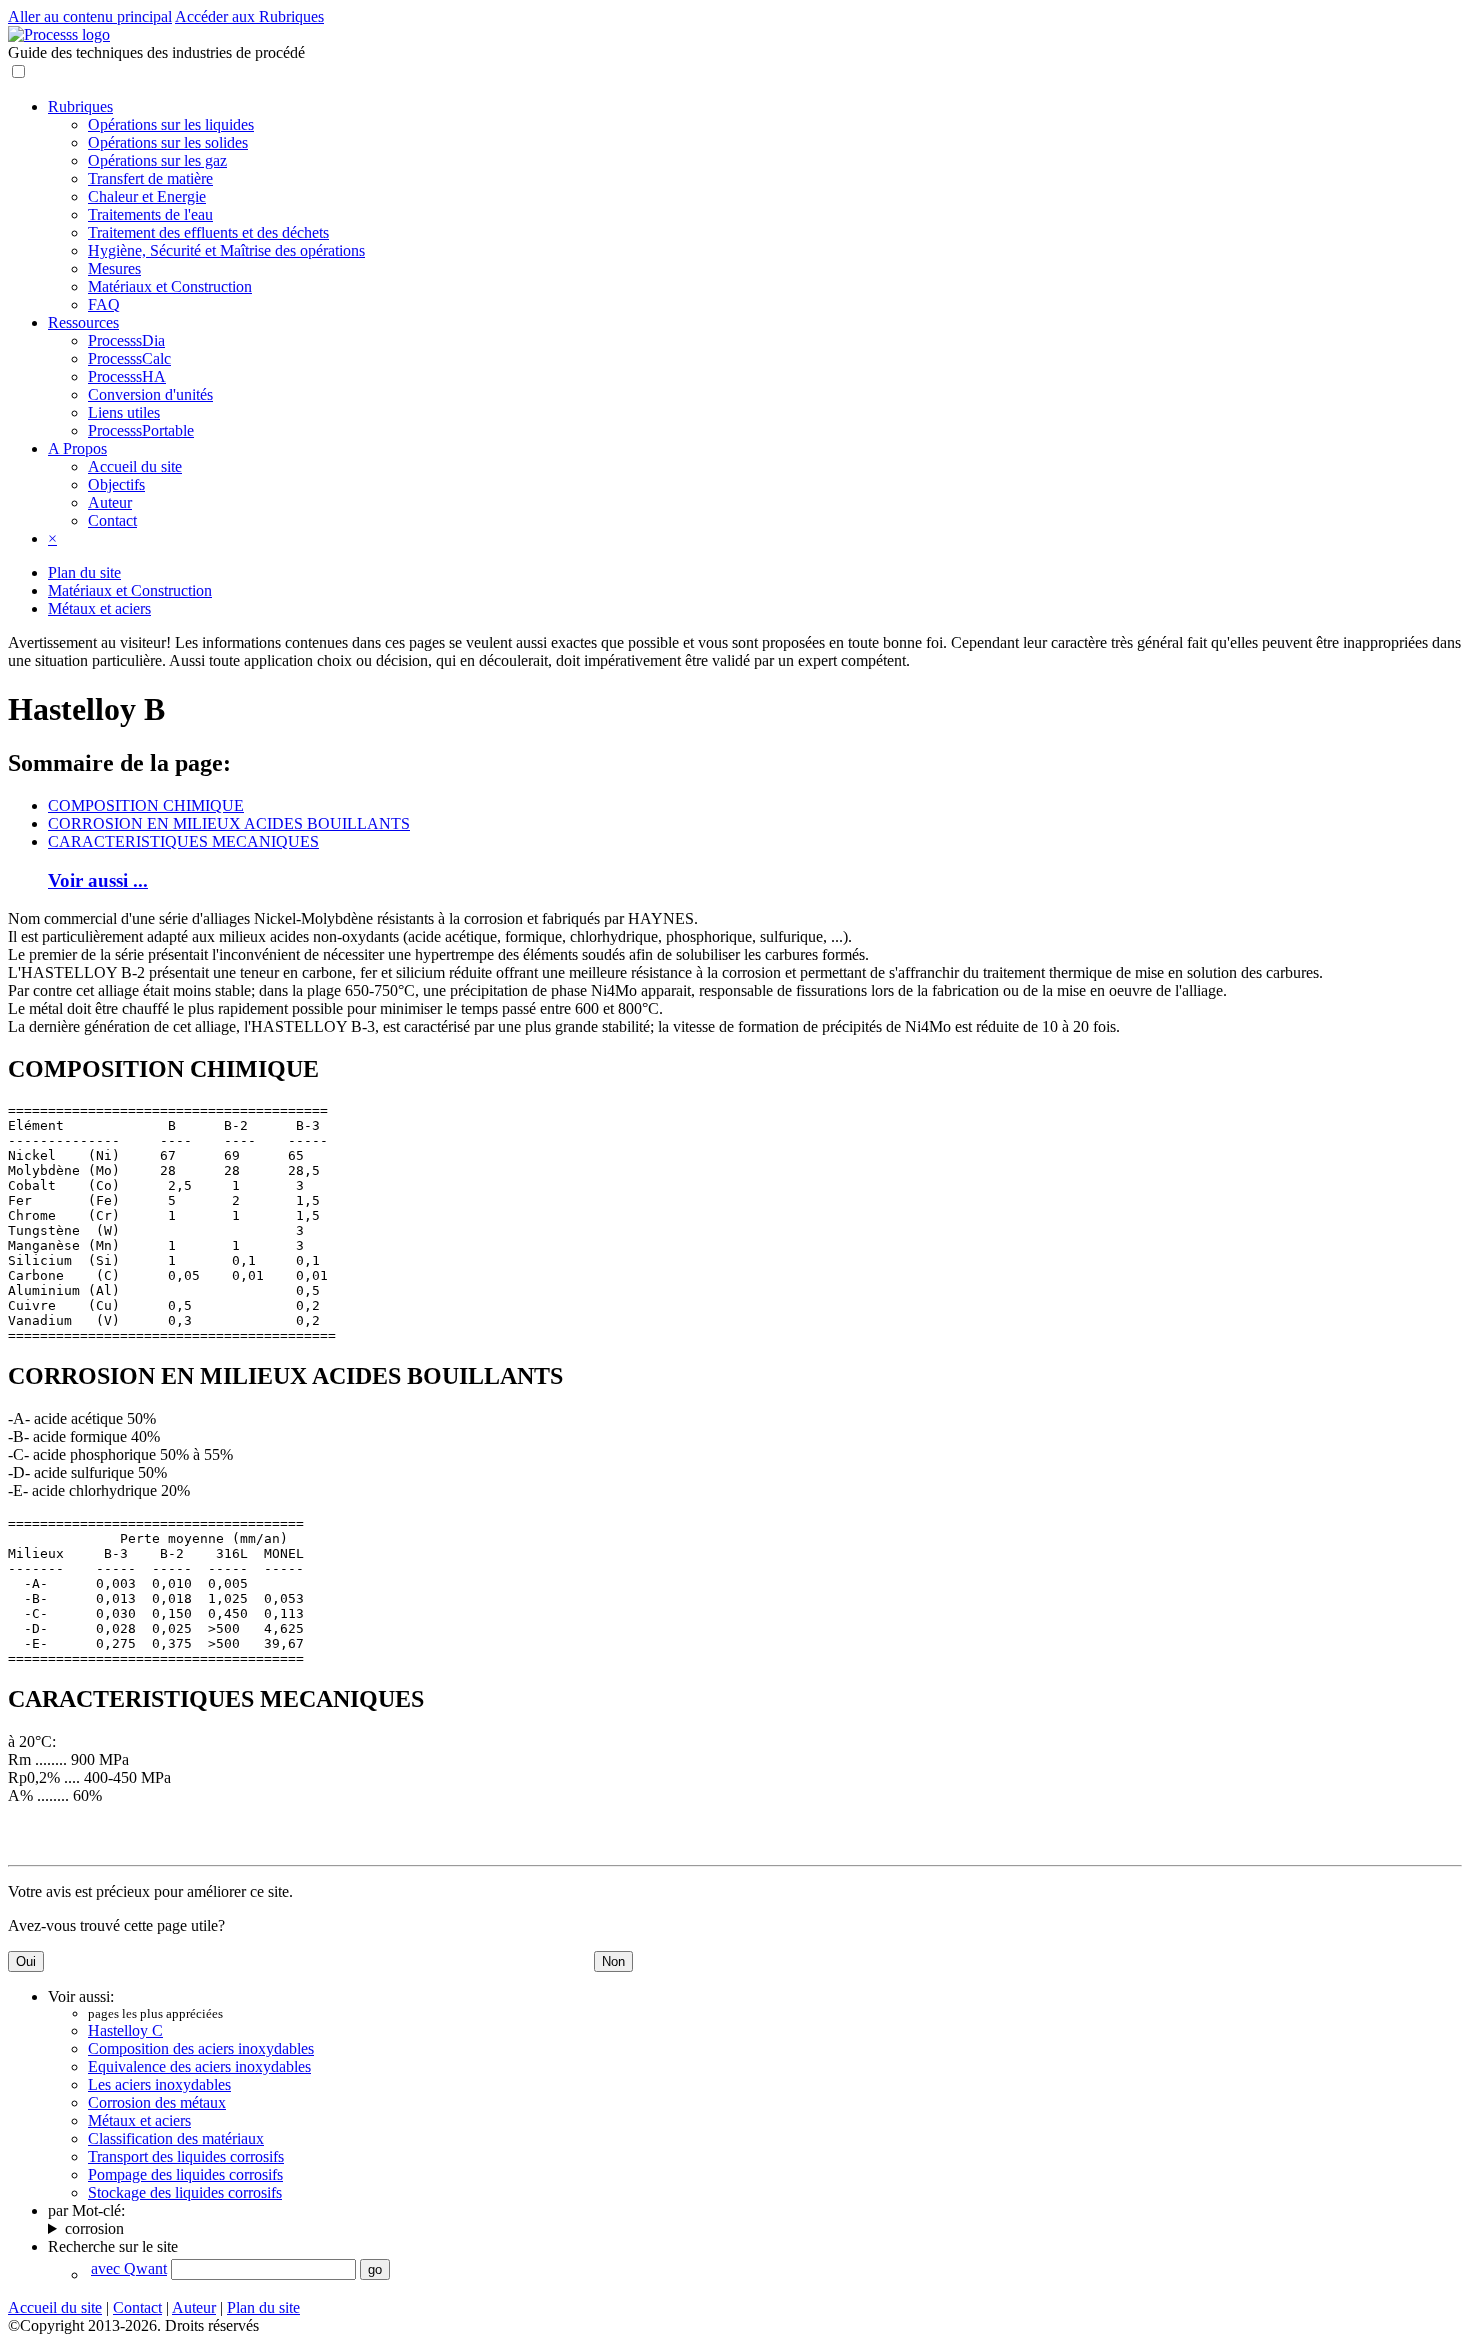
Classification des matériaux (176, 2138)
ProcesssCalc (129, 358)
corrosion (94, 2228)
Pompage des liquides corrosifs (185, 2174)
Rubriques (80, 106)
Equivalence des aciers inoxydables (199, 2066)
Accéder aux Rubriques (249, 16)
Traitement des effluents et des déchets (208, 232)
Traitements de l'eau (150, 214)
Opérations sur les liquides (171, 124)
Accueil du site (135, 466)
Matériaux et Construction (170, 286)
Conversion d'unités (150, 394)
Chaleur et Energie (147, 196)
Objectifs (116, 484)
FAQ (104, 304)
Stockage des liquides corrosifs (185, 2192)
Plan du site (84, 572)
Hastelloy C (125, 2030)
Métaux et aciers (99, 608)
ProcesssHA (127, 376)
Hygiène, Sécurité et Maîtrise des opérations (226, 250)
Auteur (110, 502)
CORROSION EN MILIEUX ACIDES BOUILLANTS (229, 823)
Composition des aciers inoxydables (201, 2048)
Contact (112, 520)
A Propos (77, 448)
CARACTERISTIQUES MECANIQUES (183, 841)
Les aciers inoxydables (159, 2084)
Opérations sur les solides (168, 142)
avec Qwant (129, 2268)
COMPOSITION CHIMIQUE (146, 805)
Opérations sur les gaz (157, 160)
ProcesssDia (126, 340)
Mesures (114, 268)
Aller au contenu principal (90, 16)
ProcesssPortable (141, 430)
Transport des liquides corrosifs (186, 2156)
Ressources (83, 322)
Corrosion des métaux (157, 2102)
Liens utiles (124, 412)
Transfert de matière (150, 178)
